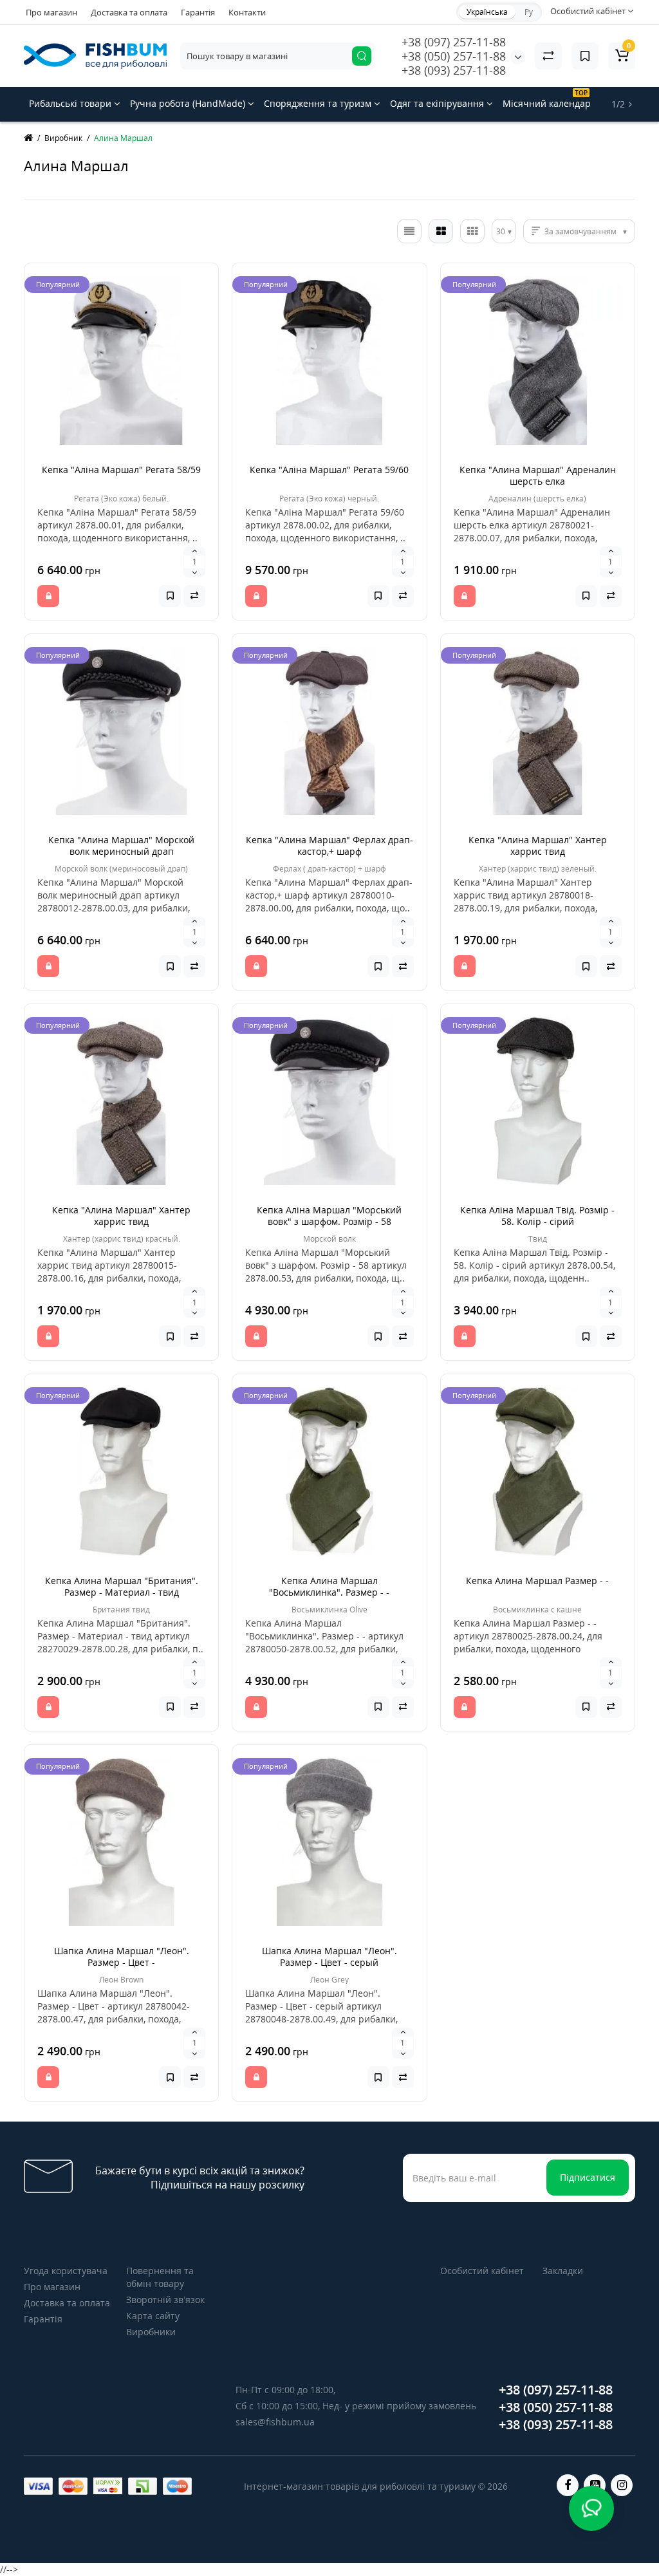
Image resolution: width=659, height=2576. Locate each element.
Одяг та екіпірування (438, 103)
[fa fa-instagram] (622, 2485)
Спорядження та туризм (319, 103)
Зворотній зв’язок (165, 2300)
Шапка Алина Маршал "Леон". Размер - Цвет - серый (329, 1956)
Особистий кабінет (482, 2271)
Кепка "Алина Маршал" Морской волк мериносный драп (121, 845)
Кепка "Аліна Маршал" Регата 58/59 (121, 470)
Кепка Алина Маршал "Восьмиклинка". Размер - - (329, 1586)
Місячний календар (547, 99)
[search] (362, 56)
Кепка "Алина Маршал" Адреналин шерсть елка (538, 475)
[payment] (38, 2486)
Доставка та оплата (129, 12)
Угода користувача (66, 2271)
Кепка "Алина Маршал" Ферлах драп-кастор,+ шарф (329, 845)
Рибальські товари (71, 103)
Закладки (563, 2271)
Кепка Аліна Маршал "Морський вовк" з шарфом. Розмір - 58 (329, 1216)
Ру (529, 12)
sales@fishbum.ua (275, 2422)
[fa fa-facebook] (568, 2485)
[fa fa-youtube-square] (595, 2485)
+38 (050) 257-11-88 (454, 56)
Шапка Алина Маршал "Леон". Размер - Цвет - (122, 1956)
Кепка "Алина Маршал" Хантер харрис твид (538, 845)
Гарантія (198, 12)
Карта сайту (153, 2316)
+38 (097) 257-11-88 (454, 42)
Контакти (247, 12)
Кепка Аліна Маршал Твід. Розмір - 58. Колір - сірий (537, 1216)
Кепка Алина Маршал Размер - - (537, 1581)
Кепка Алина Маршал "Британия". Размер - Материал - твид (122, 1586)
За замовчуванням (580, 231)
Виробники (151, 2332)
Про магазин (51, 12)
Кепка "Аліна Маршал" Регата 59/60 (329, 470)
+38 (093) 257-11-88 (454, 70)
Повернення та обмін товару (160, 2277)
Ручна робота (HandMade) (189, 103)
